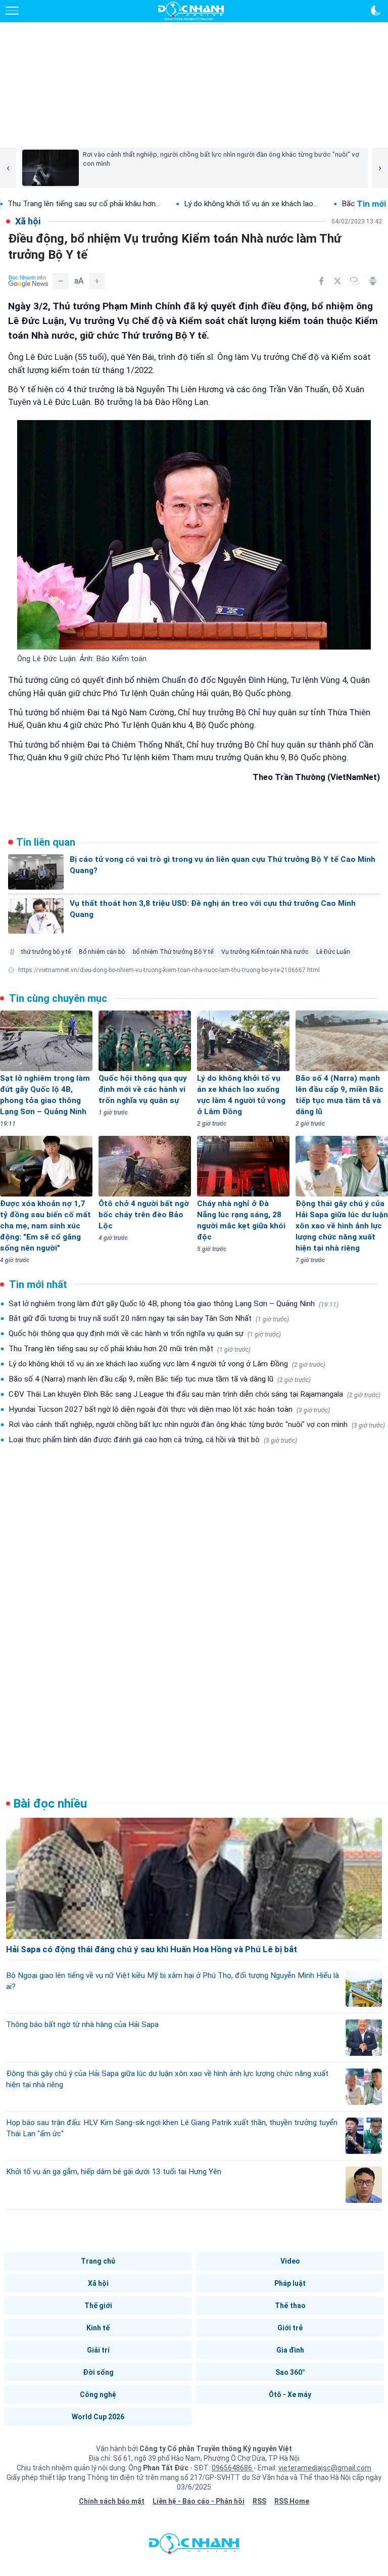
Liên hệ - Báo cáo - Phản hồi (199, 2501)
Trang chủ (98, 2261)
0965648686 (233, 2468)
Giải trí (98, 2350)
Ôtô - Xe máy (290, 2395)
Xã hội (98, 2283)
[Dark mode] (376, 11)
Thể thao (290, 2306)
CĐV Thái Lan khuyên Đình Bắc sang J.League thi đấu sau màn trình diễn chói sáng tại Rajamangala (195, 1394)
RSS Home (292, 2501)
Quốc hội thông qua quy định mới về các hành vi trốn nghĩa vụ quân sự (145, 1333)
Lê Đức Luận (333, 952)
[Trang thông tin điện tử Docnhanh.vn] (191, 11)
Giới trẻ (290, 2328)
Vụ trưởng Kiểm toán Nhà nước (265, 952)
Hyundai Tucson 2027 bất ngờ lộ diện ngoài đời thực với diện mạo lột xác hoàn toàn (169, 1409)
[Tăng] (97, 281)
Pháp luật (290, 2283)
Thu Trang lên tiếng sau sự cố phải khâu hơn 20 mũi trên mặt (130, 1349)
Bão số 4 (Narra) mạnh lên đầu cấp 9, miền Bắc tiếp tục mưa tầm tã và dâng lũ (160, 1379)
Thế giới (98, 2306)
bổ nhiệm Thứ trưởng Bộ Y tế (173, 952)
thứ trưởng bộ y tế (46, 952)
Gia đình (290, 2350)
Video (290, 2261)
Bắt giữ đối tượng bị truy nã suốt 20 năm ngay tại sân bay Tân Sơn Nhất (149, 1318)
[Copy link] (355, 281)
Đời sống (98, 2372)
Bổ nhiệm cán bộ (102, 952)
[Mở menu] (12, 11)
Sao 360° (290, 2372)
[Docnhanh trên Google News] (28, 281)
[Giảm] (61, 281)
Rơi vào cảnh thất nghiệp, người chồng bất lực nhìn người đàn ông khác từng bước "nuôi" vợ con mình (197, 1424)
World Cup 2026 (98, 2417)
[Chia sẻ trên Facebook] (321, 281)
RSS (259, 2501)
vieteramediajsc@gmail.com (325, 2468)
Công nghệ (98, 2395)
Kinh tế (98, 2328)
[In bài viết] (373, 281)
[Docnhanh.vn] (194, 2546)
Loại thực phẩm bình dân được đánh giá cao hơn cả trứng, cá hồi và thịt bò (153, 1440)
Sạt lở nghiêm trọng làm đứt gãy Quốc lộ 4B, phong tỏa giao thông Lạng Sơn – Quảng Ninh (174, 1304)
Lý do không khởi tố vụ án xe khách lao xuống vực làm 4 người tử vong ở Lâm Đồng (167, 1364)
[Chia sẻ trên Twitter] (337, 281)
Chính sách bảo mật (112, 2501)
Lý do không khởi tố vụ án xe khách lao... (194, 204)
